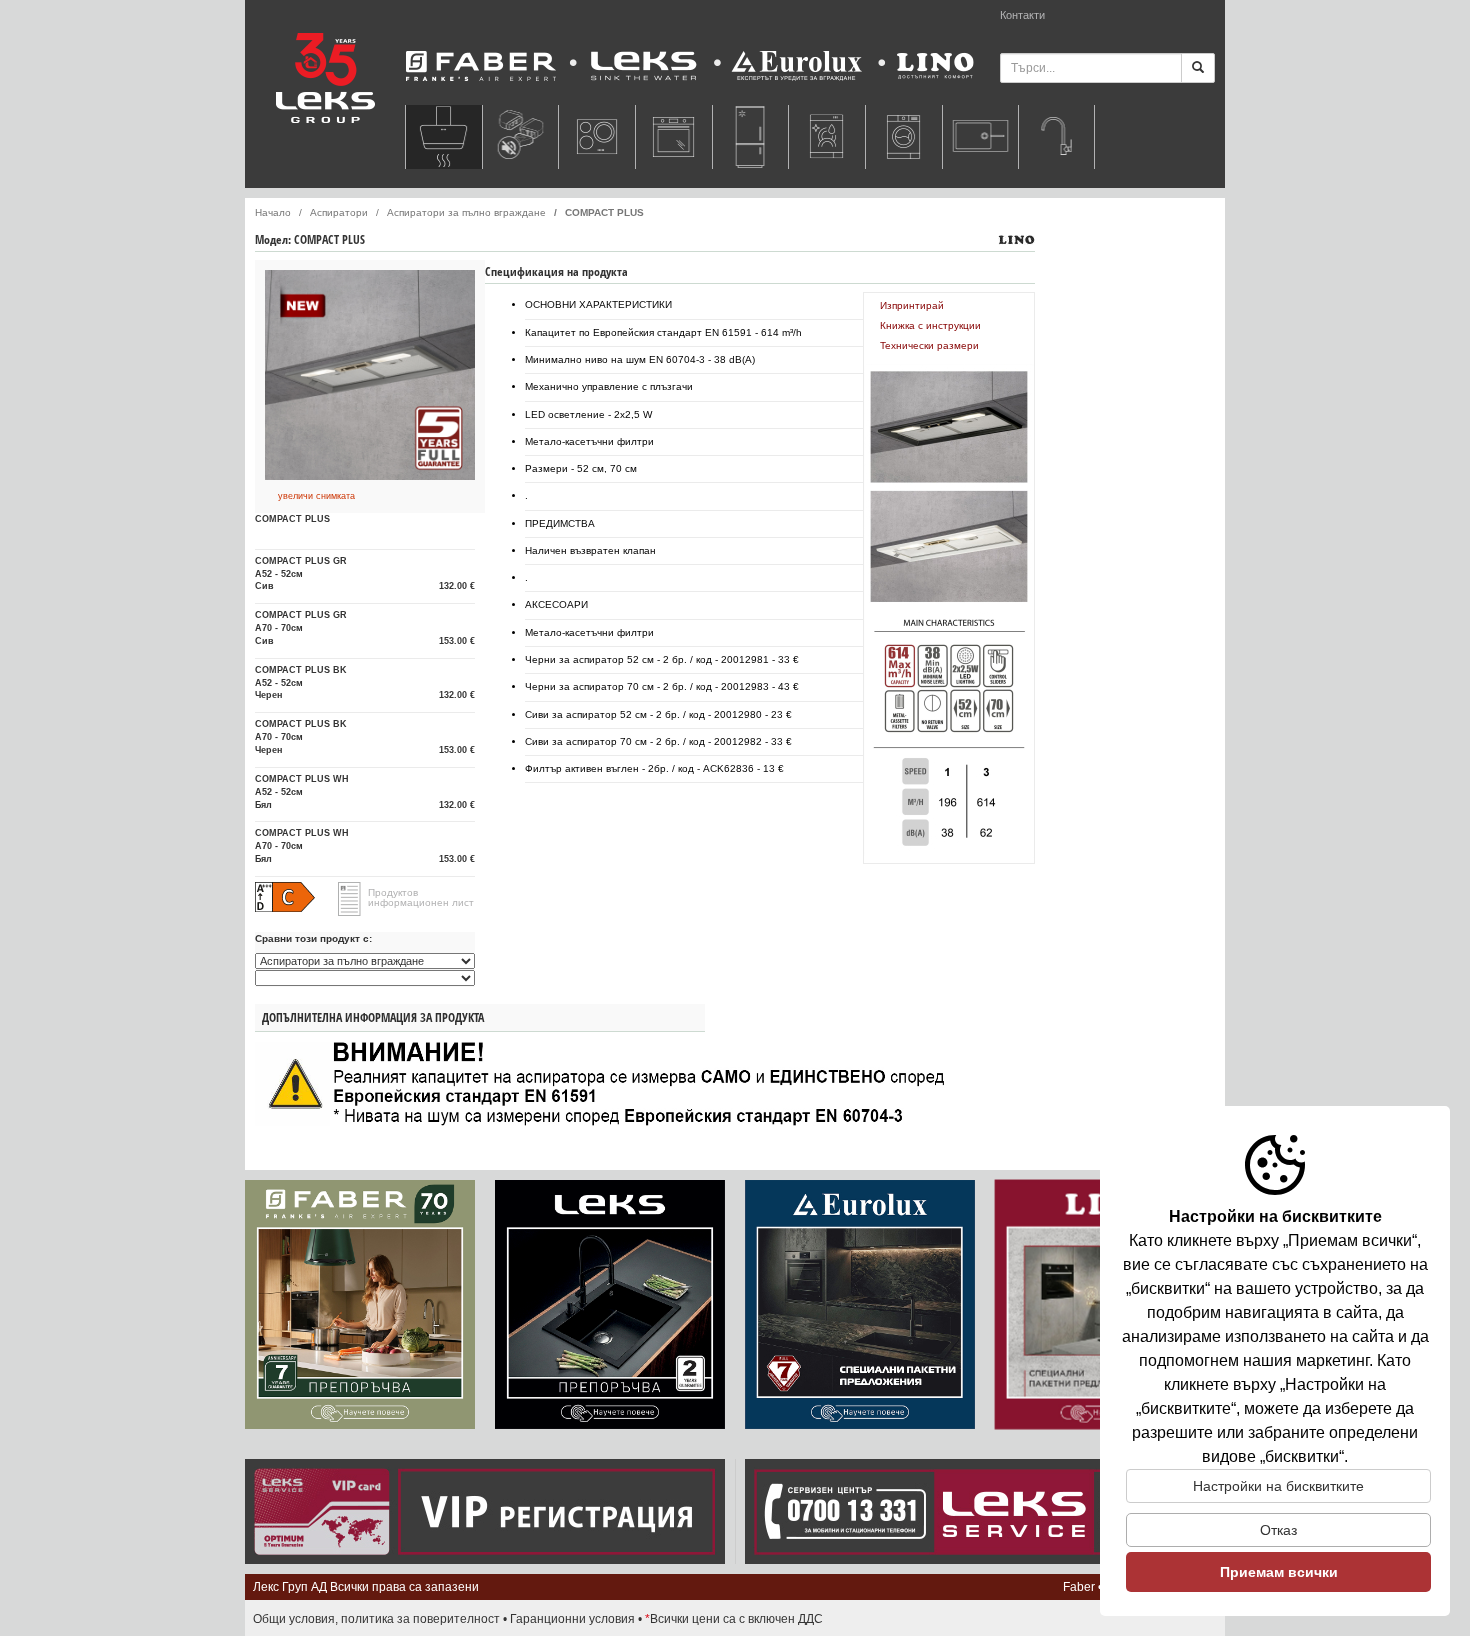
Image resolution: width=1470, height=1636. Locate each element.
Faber (1079, 1587)
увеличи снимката (316, 496)
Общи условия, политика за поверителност (376, 1619)
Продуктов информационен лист (421, 897)
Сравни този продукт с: (313, 938)
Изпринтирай (912, 305)
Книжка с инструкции (930, 325)
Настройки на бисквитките (1278, 1486)
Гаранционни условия (572, 1619)
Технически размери (929, 345)
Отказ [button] (1278, 1530)
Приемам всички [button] (1279, 1572)
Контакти (1022, 15)
